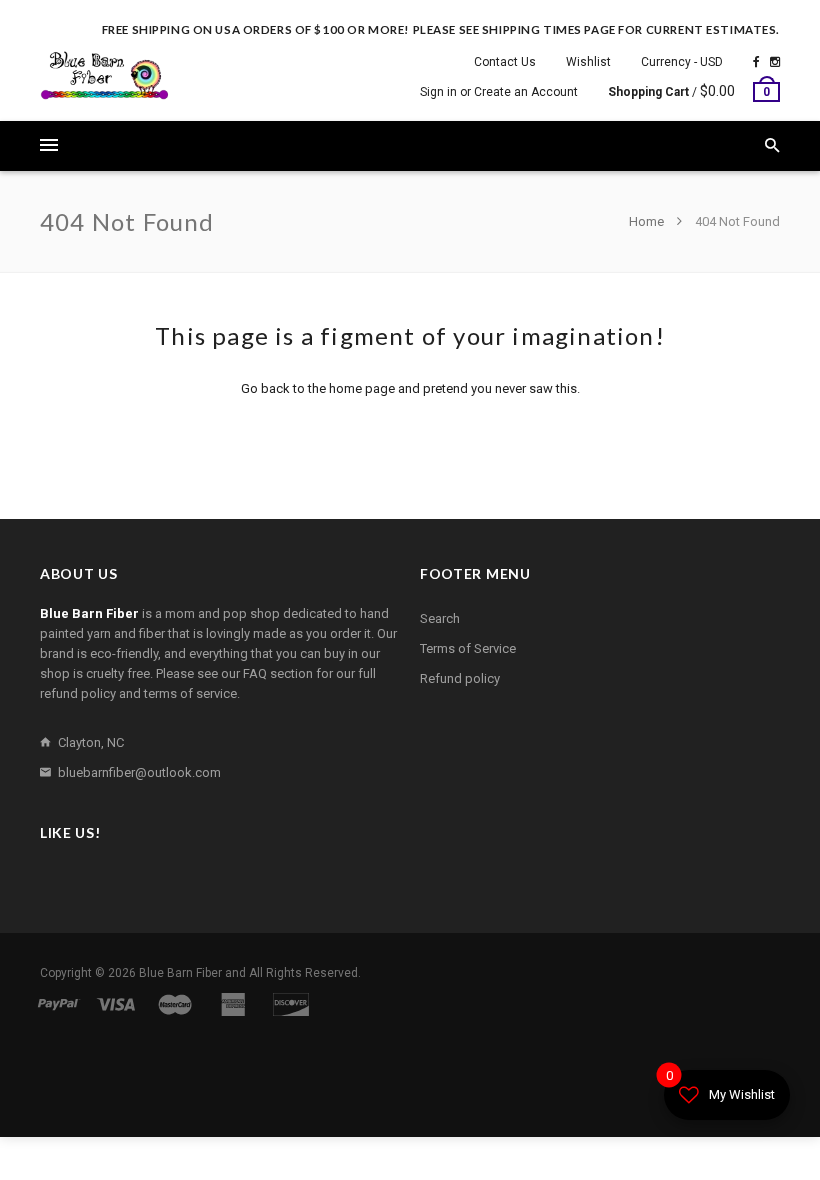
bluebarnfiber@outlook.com (139, 772)
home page (362, 388)
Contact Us (505, 62)
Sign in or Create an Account (499, 92)
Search (440, 618)
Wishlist (588, 62)
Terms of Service (468, 648)
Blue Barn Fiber (180, 973)
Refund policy (460, 678)
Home (648, 221)
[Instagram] (775, 62)
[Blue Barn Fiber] (105, 75)
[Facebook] (756, 62)
